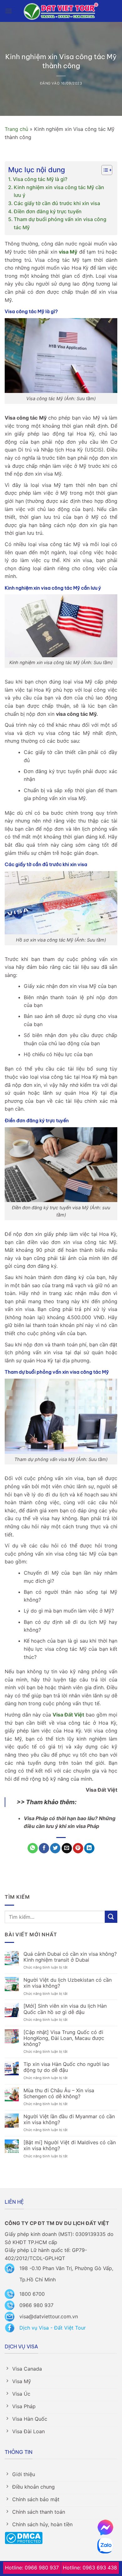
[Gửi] (111, 1917)
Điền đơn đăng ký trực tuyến (48, 211)
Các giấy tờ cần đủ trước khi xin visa (57, 203)
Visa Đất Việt (68, 1715)
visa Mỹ (68, 252)
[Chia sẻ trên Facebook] (44, 1848)
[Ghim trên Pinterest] (78, 1848)
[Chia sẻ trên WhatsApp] (33, 1848)
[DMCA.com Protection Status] (24, 2537)
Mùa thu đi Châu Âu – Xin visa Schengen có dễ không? (59, 2093)
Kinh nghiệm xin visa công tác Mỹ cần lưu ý (59, 191)
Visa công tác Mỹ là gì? (40, 179)
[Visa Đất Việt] (61, 11)
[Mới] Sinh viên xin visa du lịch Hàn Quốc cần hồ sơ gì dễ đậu (65, 2009)
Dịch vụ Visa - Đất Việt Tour (53, 2328)
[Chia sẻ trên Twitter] (55, 1848)
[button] (8, 11)
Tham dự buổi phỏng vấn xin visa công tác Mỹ (60, 223)
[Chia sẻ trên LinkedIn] (89, 1848)
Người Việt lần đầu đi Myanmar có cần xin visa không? (69, 2119)
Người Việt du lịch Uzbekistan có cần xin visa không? (68, 1983)
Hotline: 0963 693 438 (90, 2568)
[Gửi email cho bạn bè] (67, 1848)
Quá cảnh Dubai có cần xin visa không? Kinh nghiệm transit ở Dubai (70, 1957)
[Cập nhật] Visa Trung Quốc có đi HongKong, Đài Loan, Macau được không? (64, 2038)
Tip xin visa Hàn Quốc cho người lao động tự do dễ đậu (66, 2067)
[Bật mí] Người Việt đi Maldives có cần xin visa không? (70, 2145)
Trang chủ (16, 129)
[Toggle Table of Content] (104, 170)
